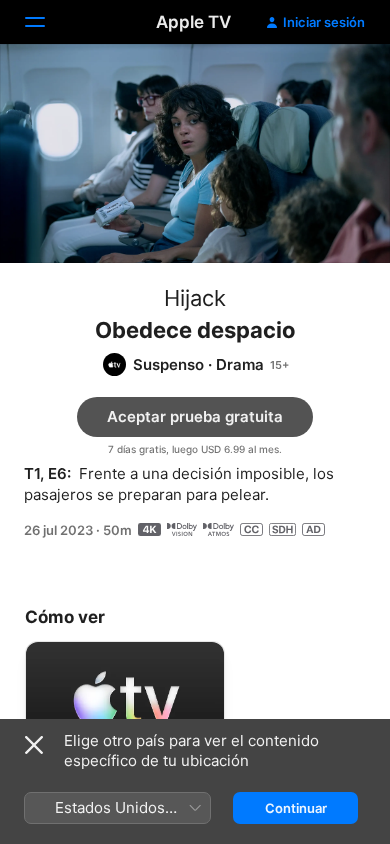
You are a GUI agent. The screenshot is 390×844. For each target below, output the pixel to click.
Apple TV (193, 22)
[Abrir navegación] (47, 22)
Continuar (296, 808)
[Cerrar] (34, 745)
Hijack (195, 298)
